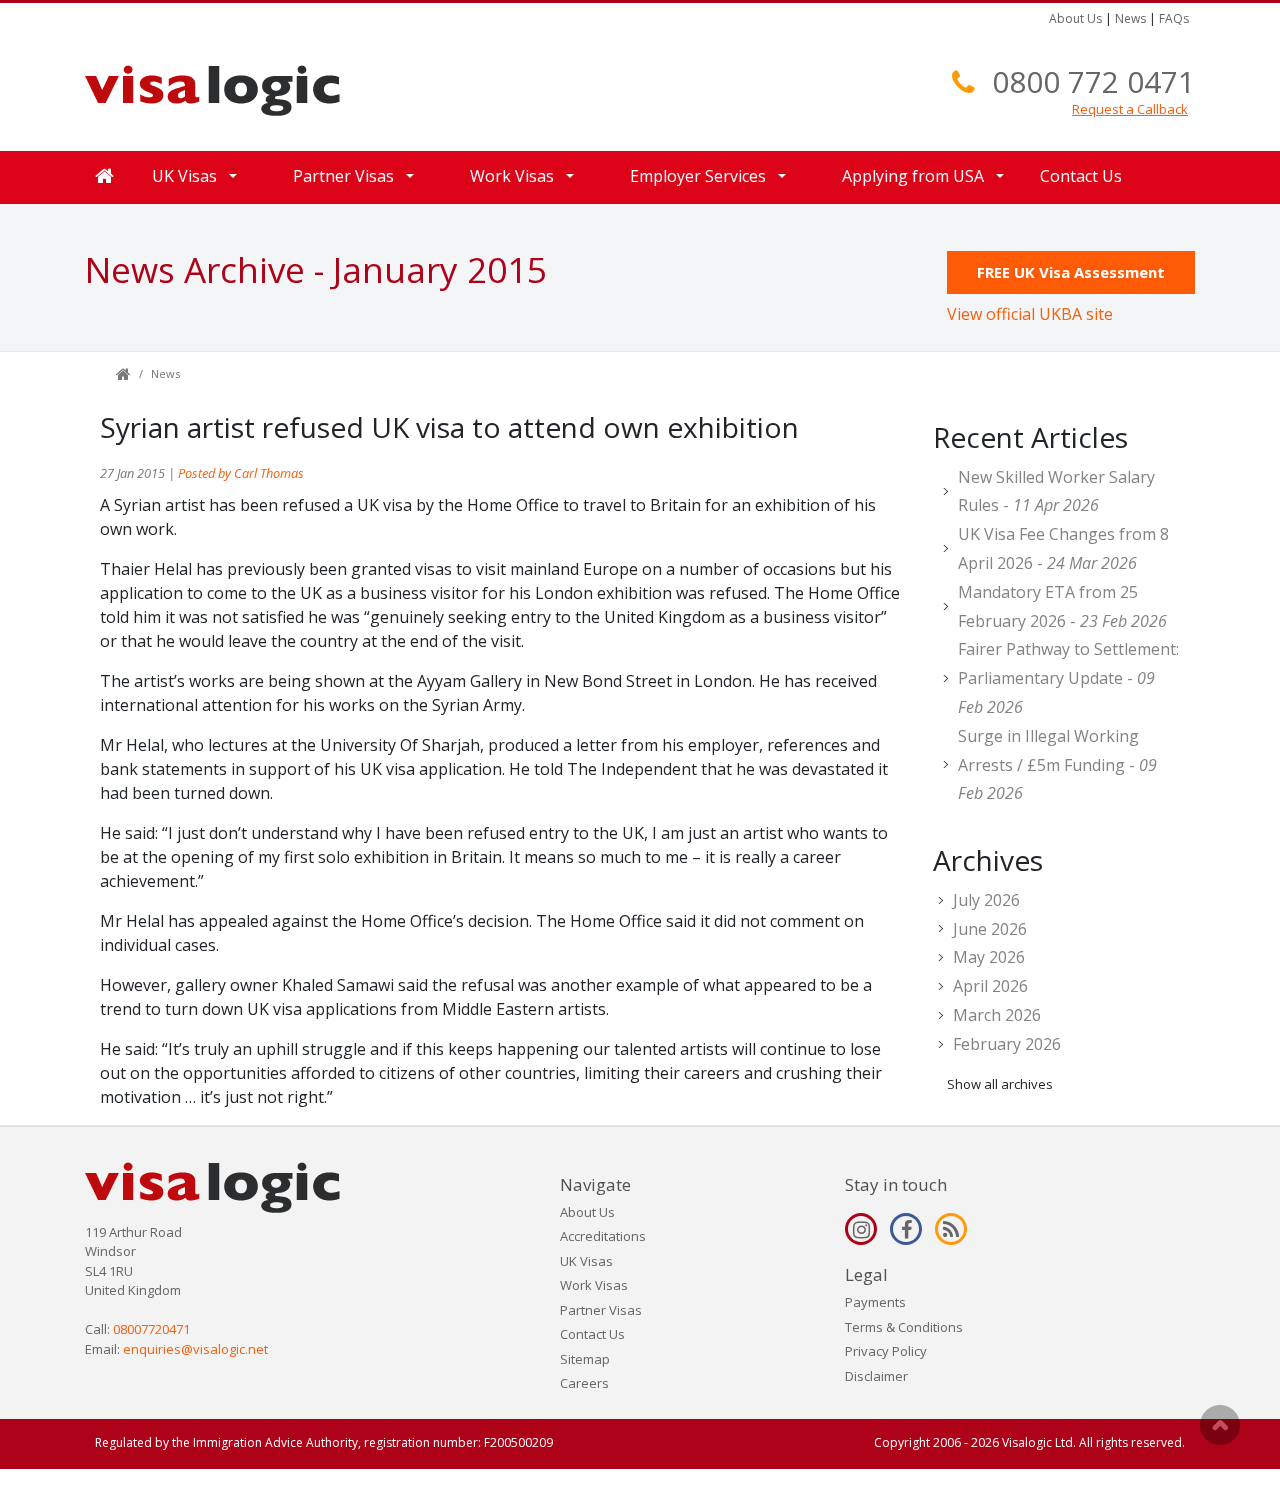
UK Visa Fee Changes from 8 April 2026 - (1063, 548)
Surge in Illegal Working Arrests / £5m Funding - (1057, 765)
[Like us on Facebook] (906, 1229)
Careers (584, 1383)
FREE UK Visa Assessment (1071, 272)
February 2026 (1007, 1044)
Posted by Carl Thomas (241, 473)
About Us (1075, 18)
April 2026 (990, 986)
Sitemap (585, 1359)
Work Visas (594, 1285)
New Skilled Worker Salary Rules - (1056, 491)
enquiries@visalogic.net (195, 1349)
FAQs (1174, 18)
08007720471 (151, 1329)
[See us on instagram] (861, 1229)
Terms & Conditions (904, 1327)
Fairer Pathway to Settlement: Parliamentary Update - (1068, 678)
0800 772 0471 (1093, 81)
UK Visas (586, 1261)
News (1130, 18)
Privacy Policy (886, 1351)
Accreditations (603, 1236)
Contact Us (1081, 176)
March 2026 (997, 1015)
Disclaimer (876, 1376)
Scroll (1220, 1425)
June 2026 (990, 929)
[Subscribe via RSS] (951, 1229)
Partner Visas (601, 1310)
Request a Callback (1130, 109)
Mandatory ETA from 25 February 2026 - (1062, 606)
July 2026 (986, 900)
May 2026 (989, 957)
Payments (875, 1302)
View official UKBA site (1030, 314)
